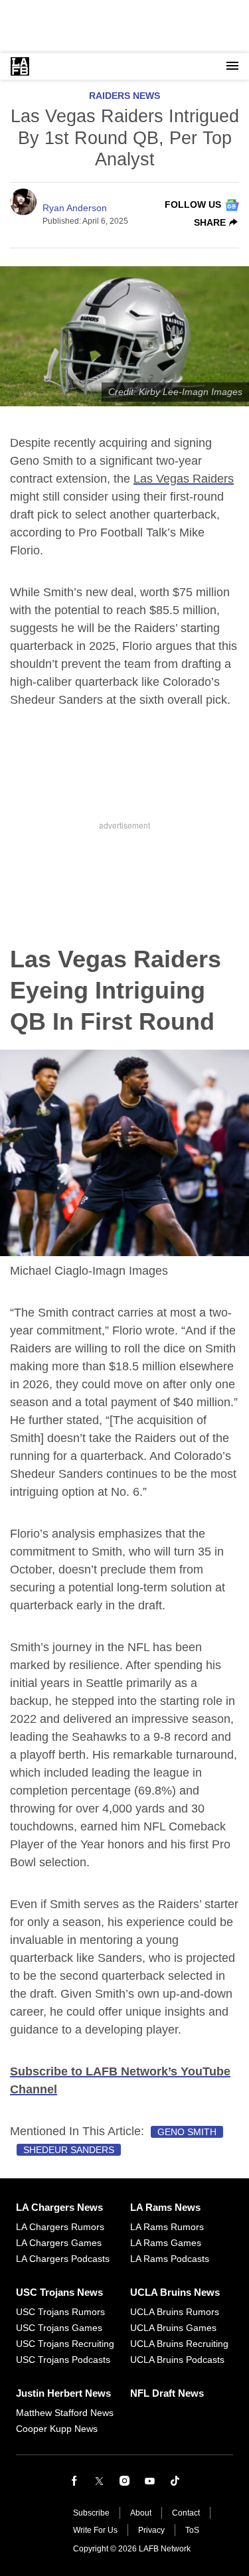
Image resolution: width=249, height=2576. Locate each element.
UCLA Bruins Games (173, 2328)
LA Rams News (165, 2207)
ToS (192, 2530)
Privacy (151, 2530)
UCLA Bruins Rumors (175, 2312)
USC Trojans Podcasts (63, 2360)
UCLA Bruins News (175, 2292)
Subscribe (91, 2513)
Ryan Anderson (75, 208)
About (141, 2513)
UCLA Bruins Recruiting (179, 2344)
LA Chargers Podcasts (63, 2259)
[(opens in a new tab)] (74, 2481)
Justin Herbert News (63, 2393)
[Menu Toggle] (232, 66)
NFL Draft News (167, 2393)
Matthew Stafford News (65, 2413)
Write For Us (95, 2530)
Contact (186, 2513)
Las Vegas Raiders (184, 479)
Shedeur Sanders (69, 2150)
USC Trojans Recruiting (65, 2344)
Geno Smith (187, 2132)
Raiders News (124, 96)
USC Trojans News (59, 2292)
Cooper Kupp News (57, 2429)
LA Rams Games (166, 2243)
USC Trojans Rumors (60, 2312)
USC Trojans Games (59, 2328)
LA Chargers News (59, 2207)
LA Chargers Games (59, 2243)
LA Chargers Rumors (60, 2227)
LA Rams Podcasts (170, 2259)
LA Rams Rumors (167, 2227)
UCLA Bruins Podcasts (177, 2360)
